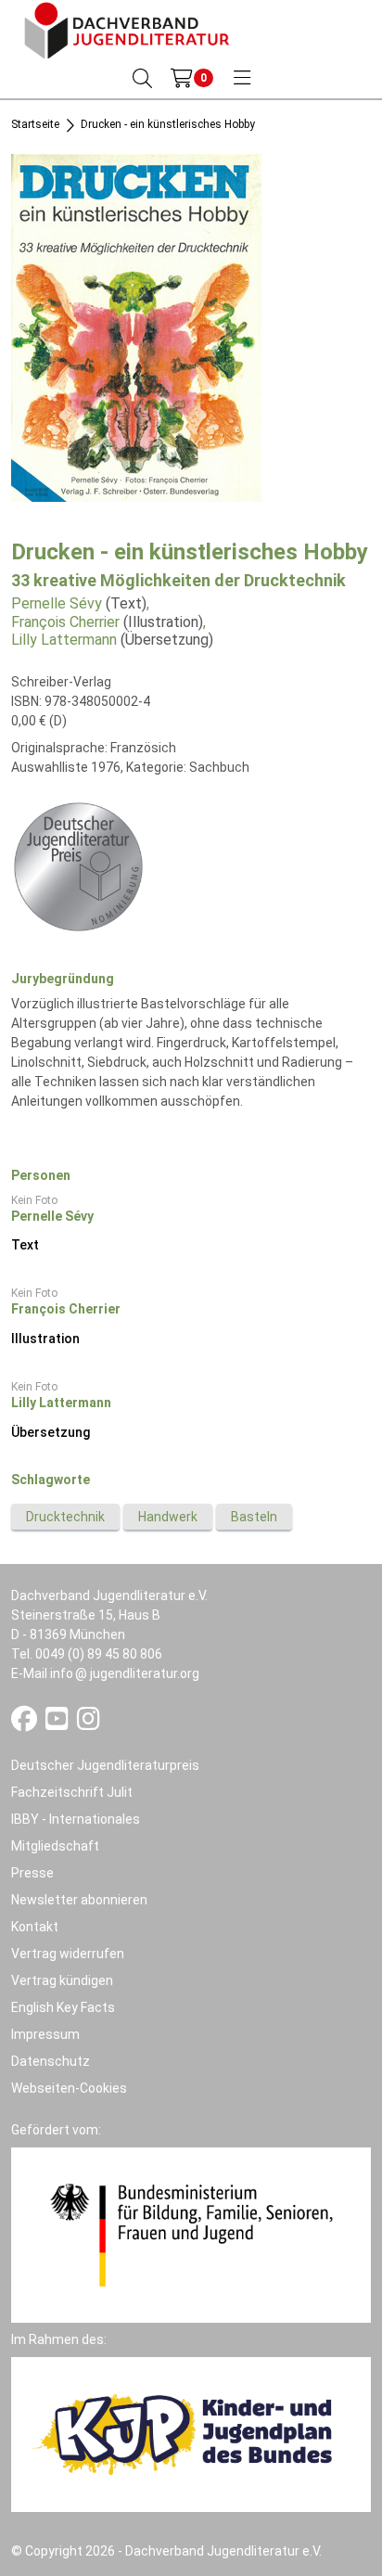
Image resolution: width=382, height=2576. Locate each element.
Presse (32, 1873)
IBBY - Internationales (76, 1819)
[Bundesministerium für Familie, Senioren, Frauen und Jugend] (191, 2234)
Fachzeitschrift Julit (72, 1792)
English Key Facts (63, 2007)
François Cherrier (65, 622)
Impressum (45, 2034)
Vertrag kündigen (62, 1980)
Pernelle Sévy (57, 603)
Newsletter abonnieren (79, 1900)
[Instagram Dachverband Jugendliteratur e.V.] (89, 1724)
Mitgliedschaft (55, 1846)
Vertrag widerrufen (68, 1954)
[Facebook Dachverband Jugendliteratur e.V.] (25, 1724)
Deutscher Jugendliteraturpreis (105, 1765)
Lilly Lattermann (64, 640)
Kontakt (35, 1927)
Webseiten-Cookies (69, 2088)
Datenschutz (51, 2061)
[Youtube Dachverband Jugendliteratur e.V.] (58, 1724)
